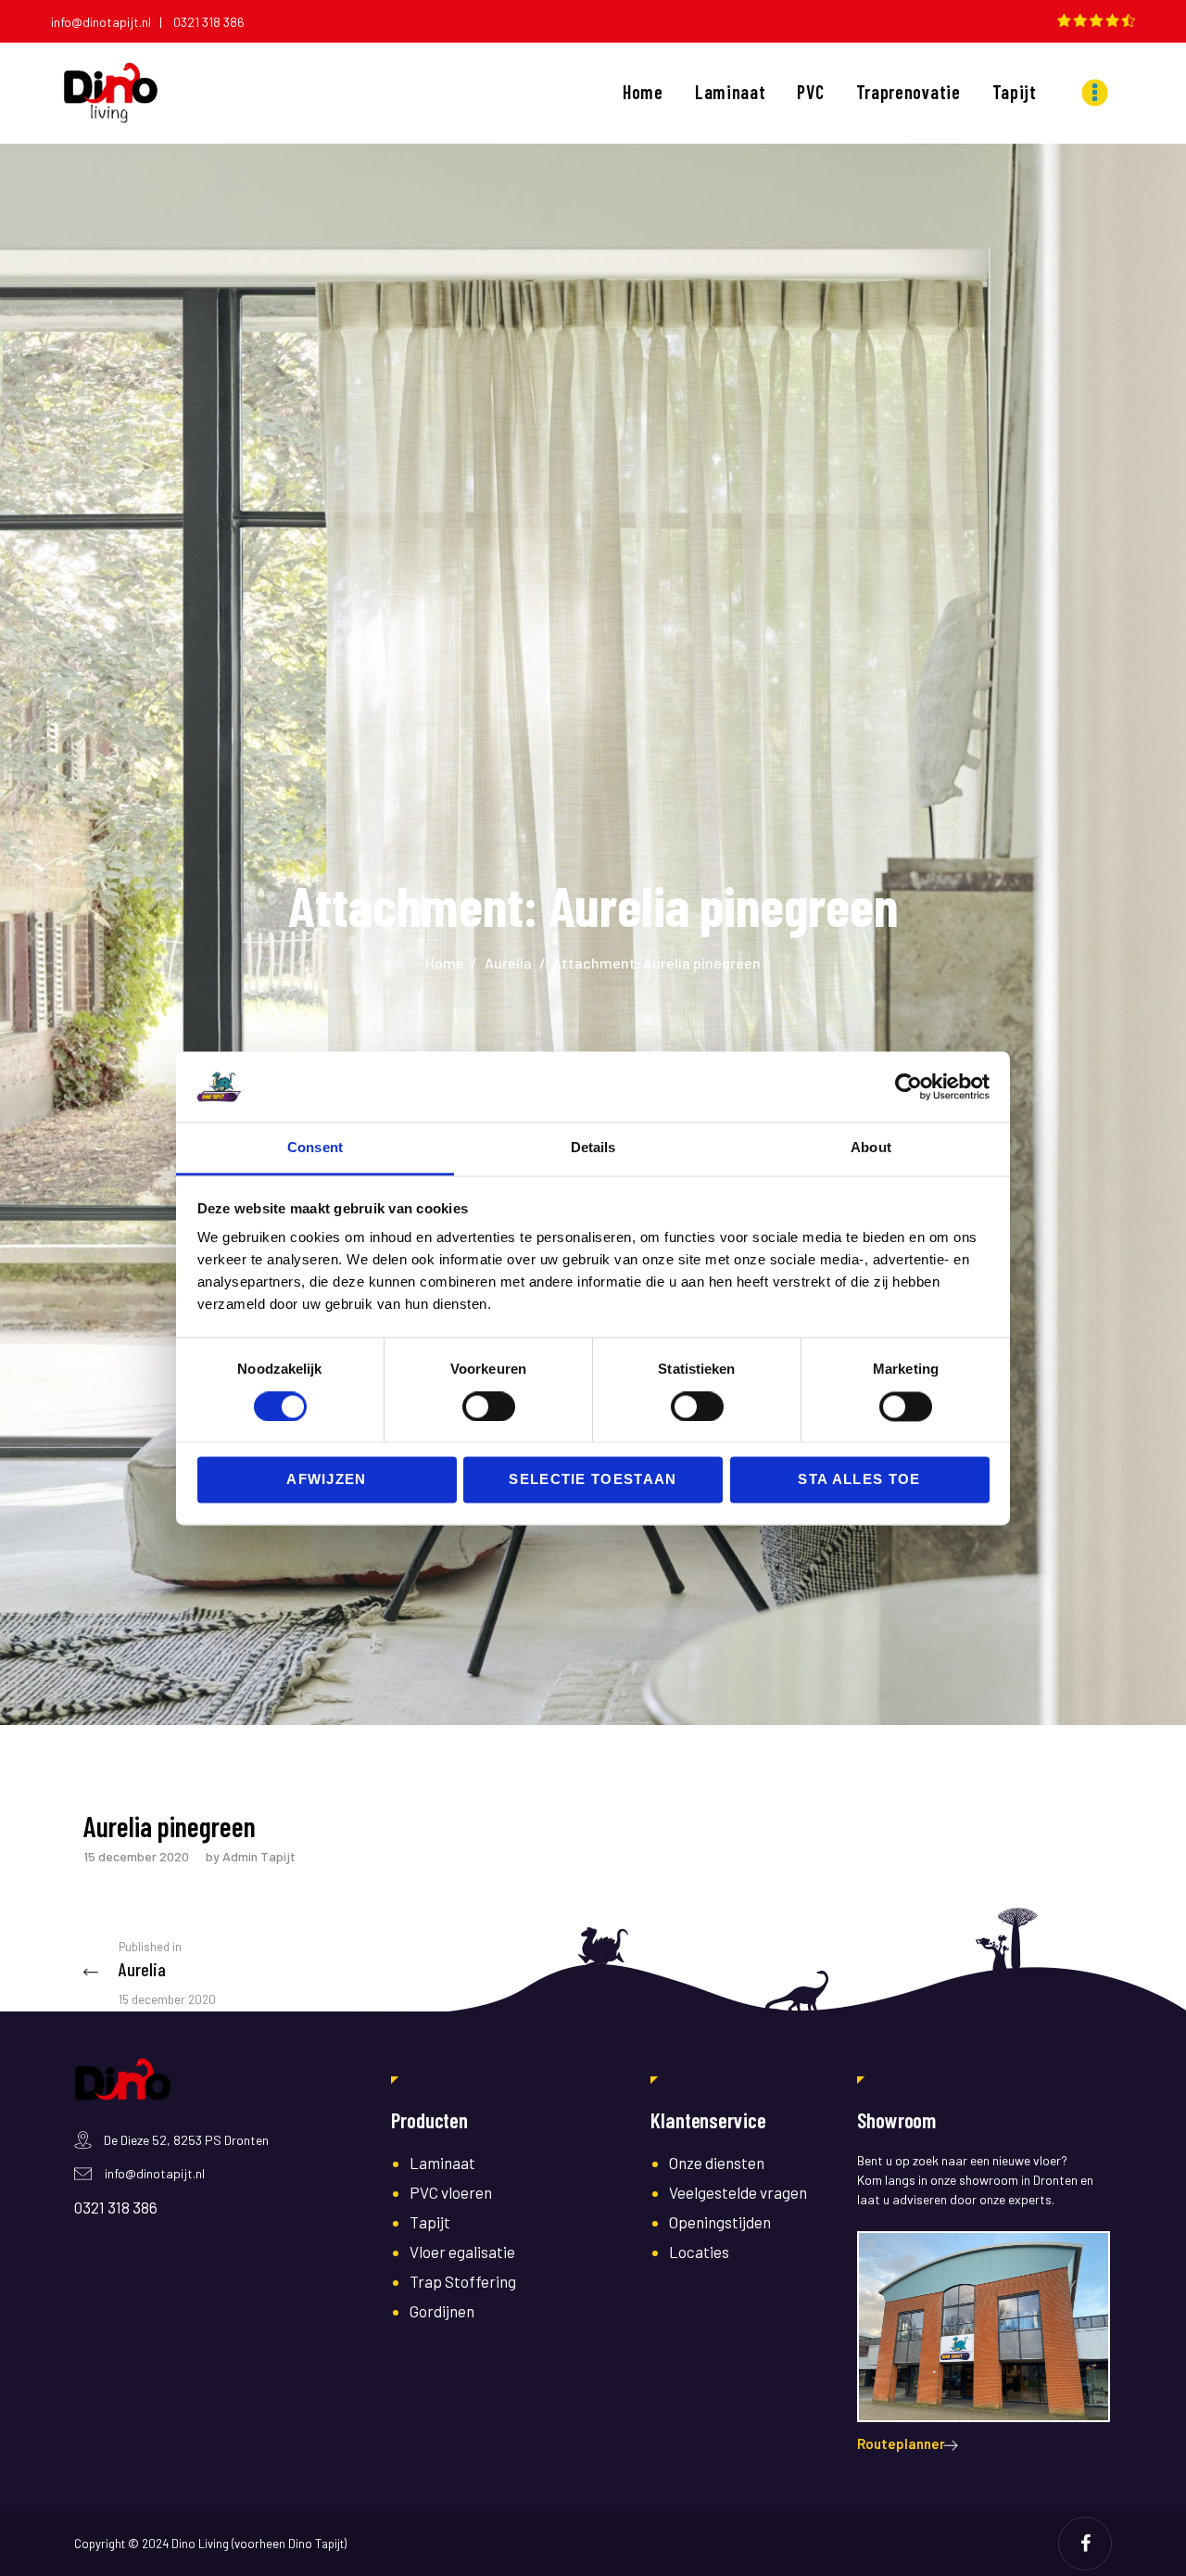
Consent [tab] (315, 1148)
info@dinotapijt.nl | (111, 22)
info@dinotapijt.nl (155, 2173)
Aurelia (508, 963)
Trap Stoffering (463, 2281)
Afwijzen (327, 1480)
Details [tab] (593, 1148)
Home (445, 963)
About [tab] (871, 1148)
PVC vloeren (451, 2192)
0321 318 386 (209, 22)
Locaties (699, 2252)
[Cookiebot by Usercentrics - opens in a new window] (908, 1086)
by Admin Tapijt (251, 1856)
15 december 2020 (136, 1856)
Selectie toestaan (593, 1480)
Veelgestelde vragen (738, 2192)
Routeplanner (901, 2443)
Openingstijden (720, 2222)
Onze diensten (717, 2163)
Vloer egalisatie (462, 2252)
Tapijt (430, 2222)
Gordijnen (442, 2311)
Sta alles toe (859, 1480)
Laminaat (442, 2163)
